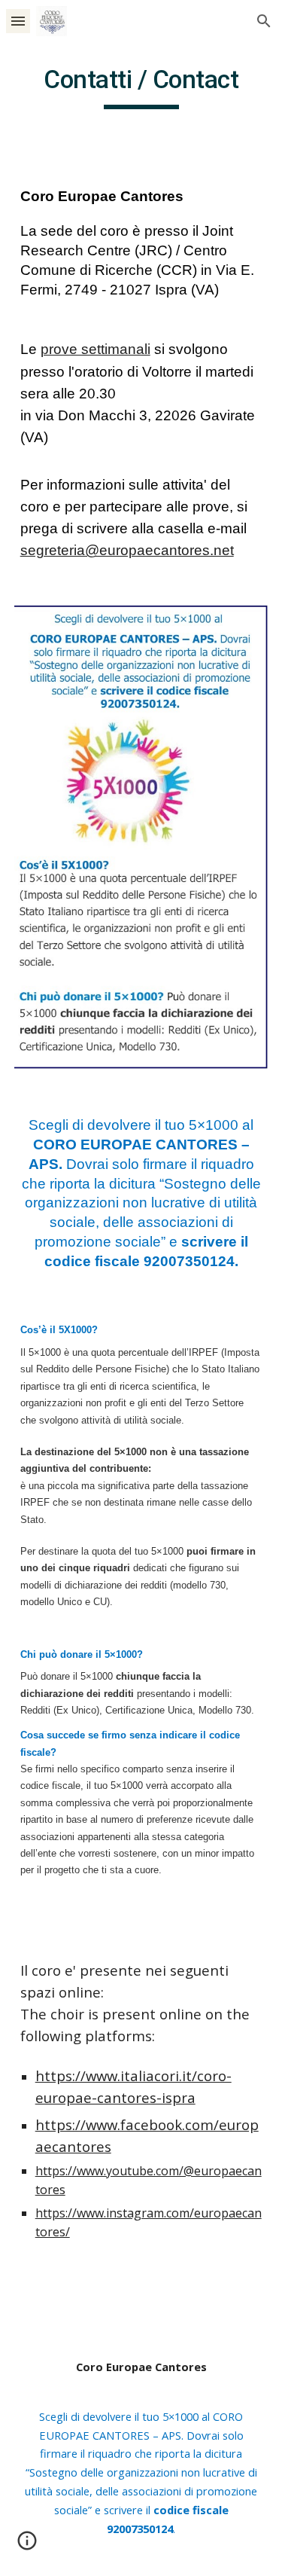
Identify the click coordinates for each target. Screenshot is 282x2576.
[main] (141, 87)
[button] (18, 21)
